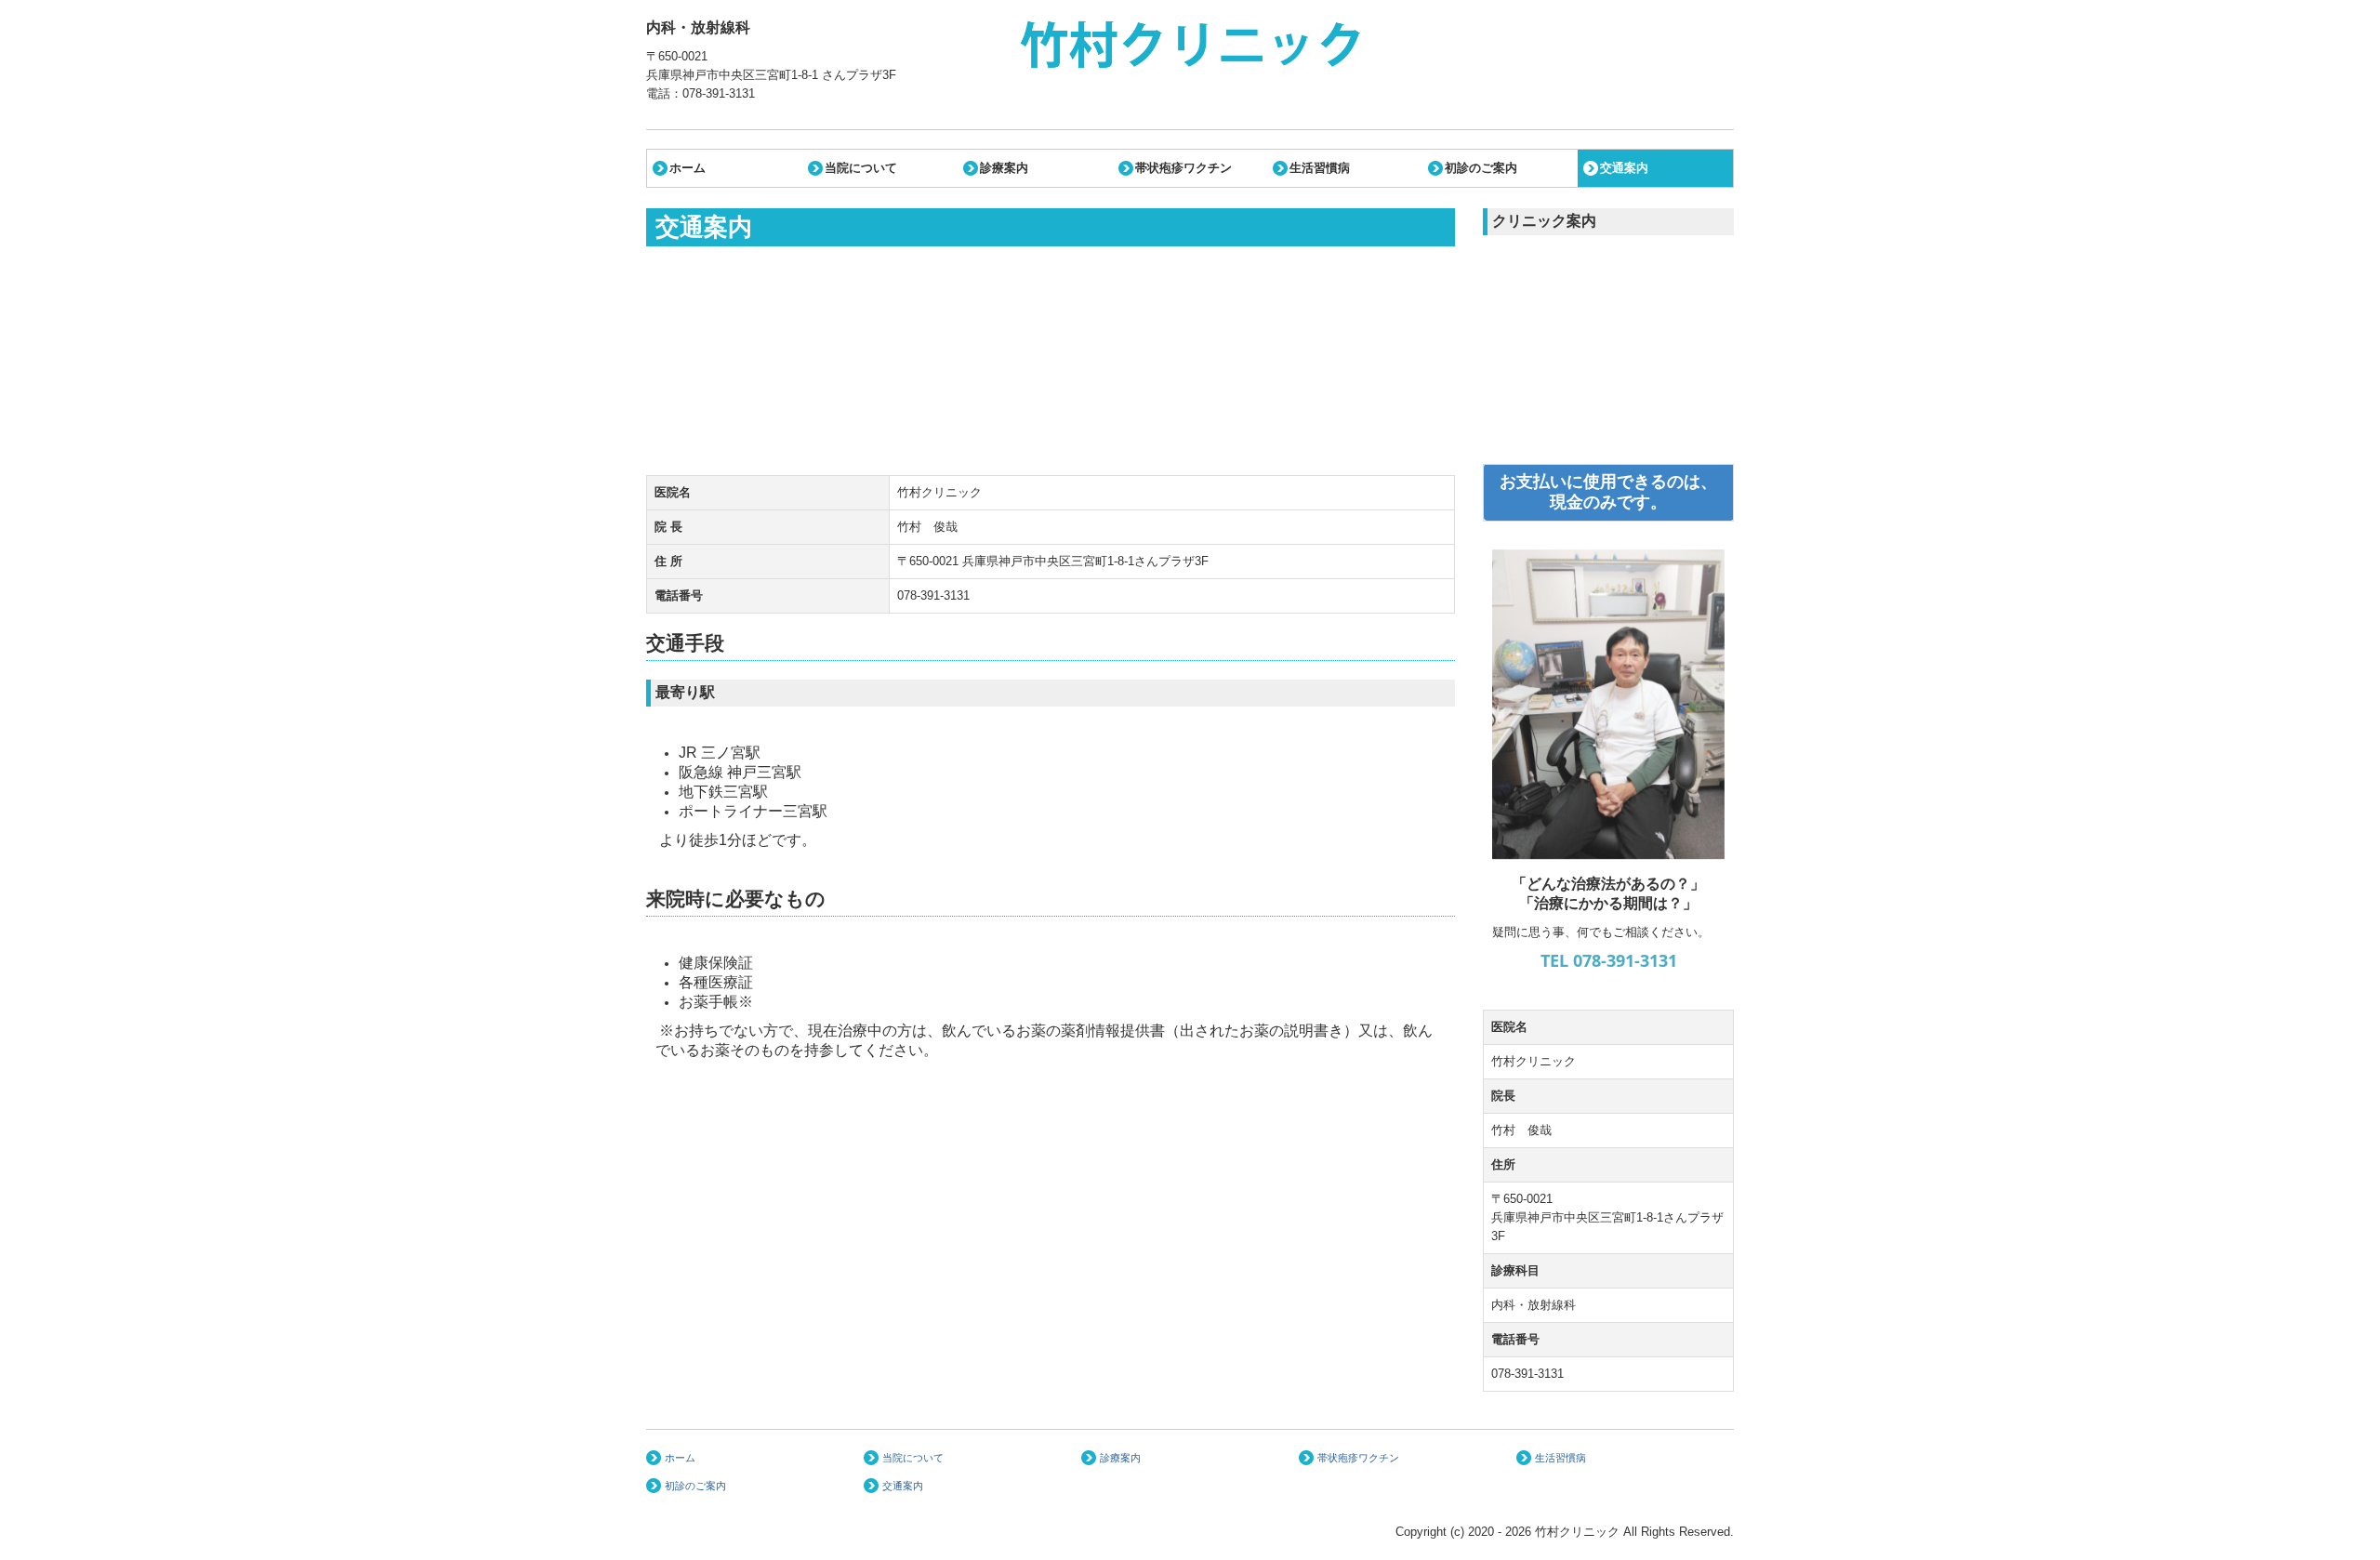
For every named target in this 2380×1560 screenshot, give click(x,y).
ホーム (688, 168)
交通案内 (1624, 168)
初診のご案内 (1481, 168)
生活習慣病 (1320, 168)
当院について (861, 168)
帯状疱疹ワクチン (1183, 168)
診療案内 (1004, 168)
